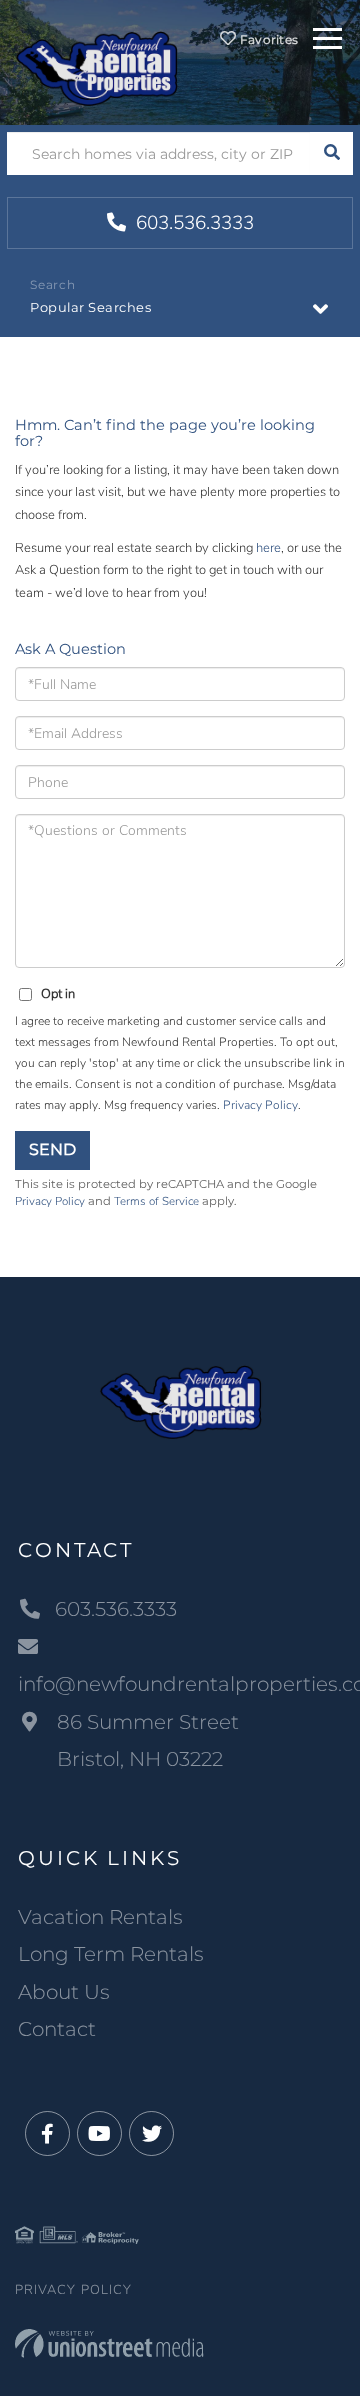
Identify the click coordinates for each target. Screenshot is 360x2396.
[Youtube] (99, 2134)
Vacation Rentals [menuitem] (100, 1917)
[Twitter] (151, 2134)
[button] (331, 153)
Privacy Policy (260, 1105)
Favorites (267, 39)
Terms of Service (156, 1201)
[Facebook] (47, 2134)
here (268, 548)
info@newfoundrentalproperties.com (180, 1684)
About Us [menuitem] (64, 1992)
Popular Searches (90, 307)
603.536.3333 (192, 223)
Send (52, 1149)
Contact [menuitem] (57, 2029)
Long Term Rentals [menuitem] (111, 1954)
